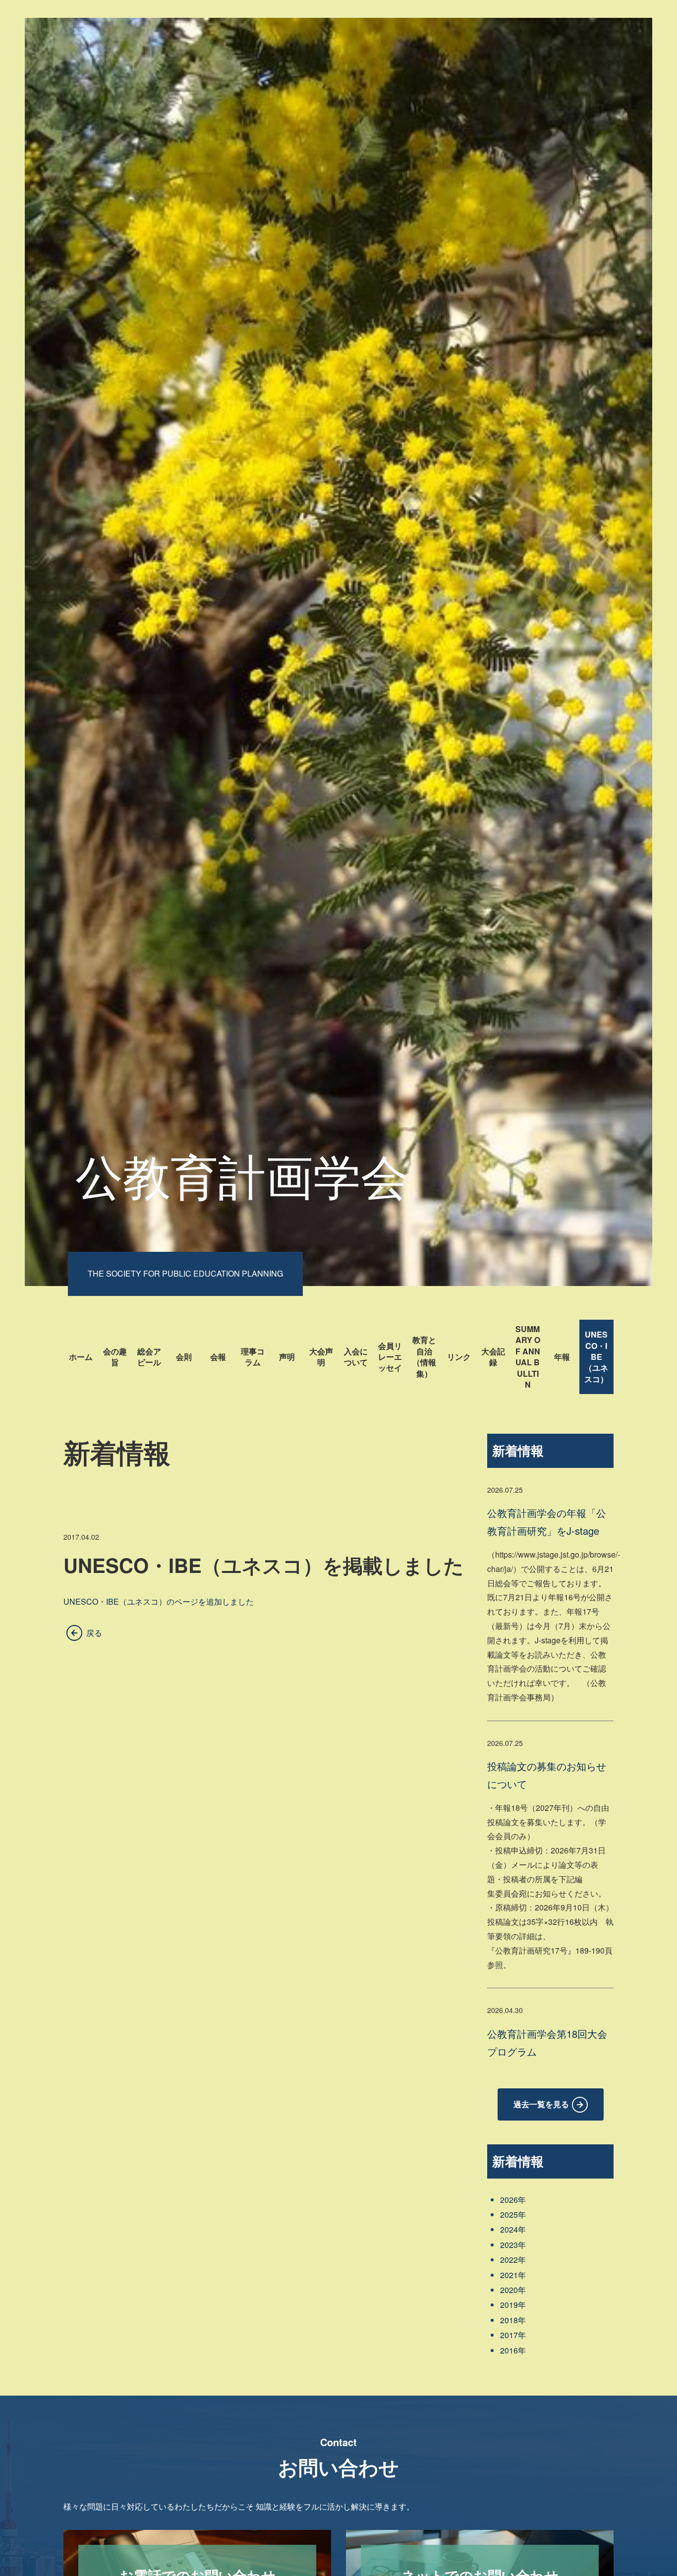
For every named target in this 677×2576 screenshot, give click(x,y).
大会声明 (321, 1357)
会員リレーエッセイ (390, 1357)
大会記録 (493, 1357)
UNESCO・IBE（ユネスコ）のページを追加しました (159, 1601)
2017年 (513, 2335)
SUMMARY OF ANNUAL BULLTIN (528, 1357)
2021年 (513, 2275)
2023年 (513, 2245)
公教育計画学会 (242, 1174)
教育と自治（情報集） (424, 1356)
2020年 (513, 2290)
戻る (94, 1633)
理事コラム (253, 1357)
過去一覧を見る (541, 2104)
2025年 (513, 2214)
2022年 (513, 2260)
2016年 (513, 2350)
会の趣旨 (115, 1357)
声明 (287, 1357)
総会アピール (149, 1357)
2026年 (513, 2200)
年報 (562, 1357)
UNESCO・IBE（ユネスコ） (596, 1357)
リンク (459, 1357)
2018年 (513, 2320)
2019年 (513, 2305)
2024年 (513, 2229)
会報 (218, 1357)
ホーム (81, 1357)
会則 (184, 1357)
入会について (356, 1357)
